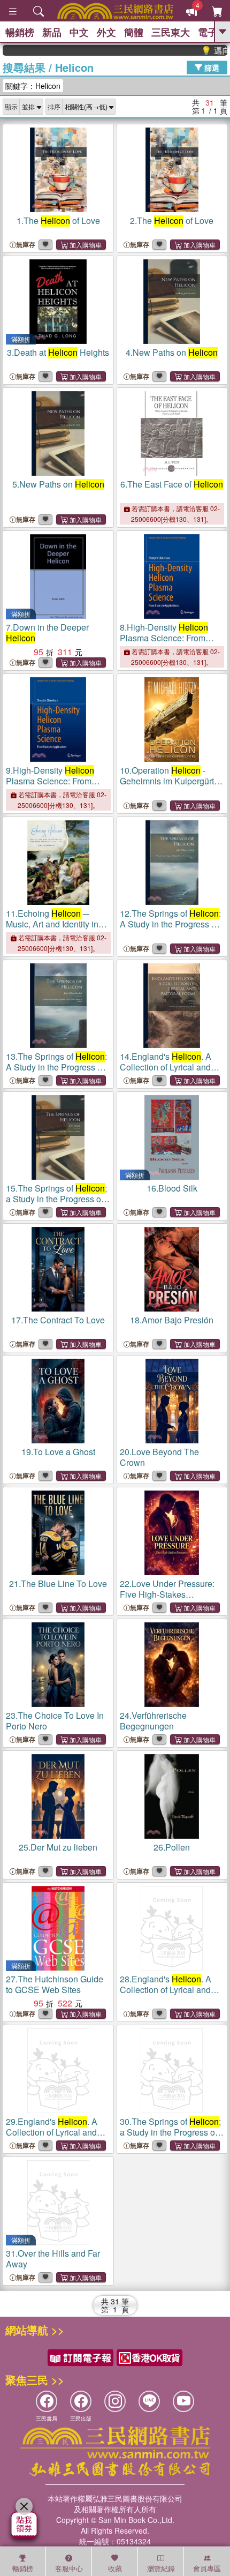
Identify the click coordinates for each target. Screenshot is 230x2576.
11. (52, 929)
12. (170, 929)
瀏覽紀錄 (161, 2568)
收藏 (115, 2568)
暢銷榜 (20, 32)
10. (171, 786)
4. (172, 352)
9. (50, 781)
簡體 (134, 32)
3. (58, 352)
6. (172, 484)
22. (167, 1594)
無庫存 (26, 245)
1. (58, 220)
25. (58, 1847)
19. (58, 1452)
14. (171, 1072)
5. (58, 484)
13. (56, 1072)
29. (57, 2137)
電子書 (212, 32)
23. (55, 1721)
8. (164, 638)
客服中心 (69, 2568)
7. (47, 632)
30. (170, 2137)
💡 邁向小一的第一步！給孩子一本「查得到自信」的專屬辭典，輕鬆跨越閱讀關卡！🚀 (201, 50)
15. (56, 1204)
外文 (106, 32)
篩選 (211, 67)
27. (55, 1984)
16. (172, 1188)
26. (172, 1847)
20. (159, 1457)
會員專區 (207, 2568)
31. (53, 2259)
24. (153, 1721)
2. (172, 220)
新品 (52, 32)
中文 (79, 32)
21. (58, 1583)
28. (171, 1995)
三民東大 (171, 32)
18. (172, 1320)
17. (58, 1320)
